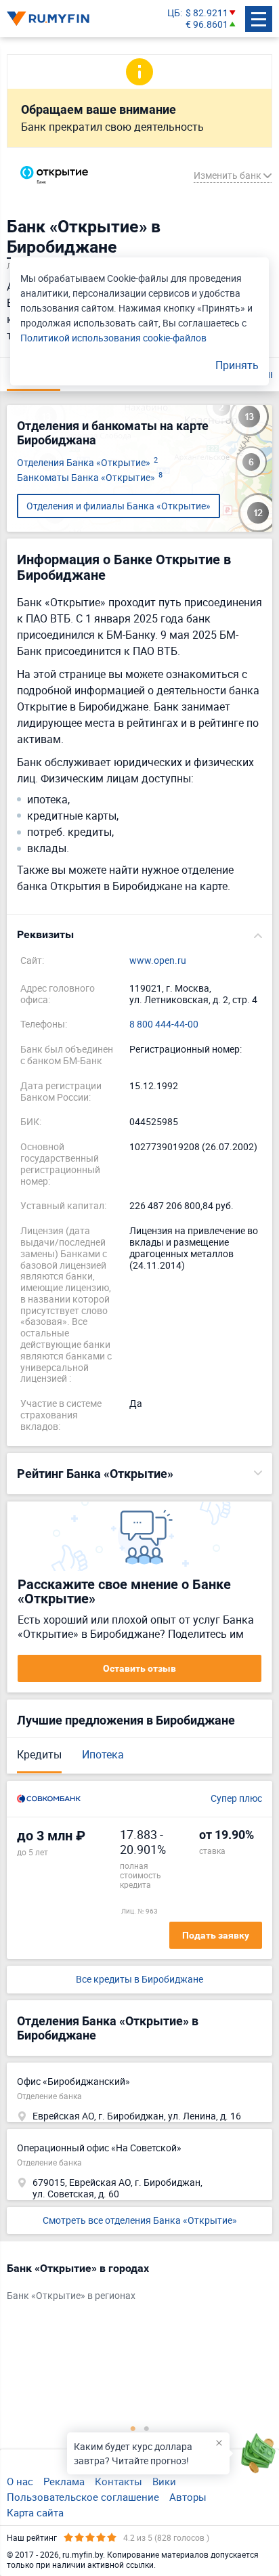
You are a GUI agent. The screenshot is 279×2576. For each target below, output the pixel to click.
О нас (20, 2481)
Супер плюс (236, 1799)
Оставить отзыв (139, 1668)
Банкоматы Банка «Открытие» (90, 478)
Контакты (119, 2481)
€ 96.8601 (207, 25)
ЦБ (174, 13)
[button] (139, 935)
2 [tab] (146, 2428)
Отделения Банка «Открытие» (87, 463)
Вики (164, 2481)
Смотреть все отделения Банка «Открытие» (140, 2220)
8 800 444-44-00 (164, 1025)
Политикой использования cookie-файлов (113, 338)
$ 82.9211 (207, 13)
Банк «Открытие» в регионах (71, 2296)
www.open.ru (158, 961)
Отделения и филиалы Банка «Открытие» (119, 506)
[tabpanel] (133, 2285)
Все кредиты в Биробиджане (139, 1980)
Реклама (64, 2481)
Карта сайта (35, 2512)
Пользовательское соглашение (83, 2497)
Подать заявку (216, 1935)
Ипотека (103, 1754)
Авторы (188, 2497)
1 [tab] (133, 2428)
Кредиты (39, 1754)
